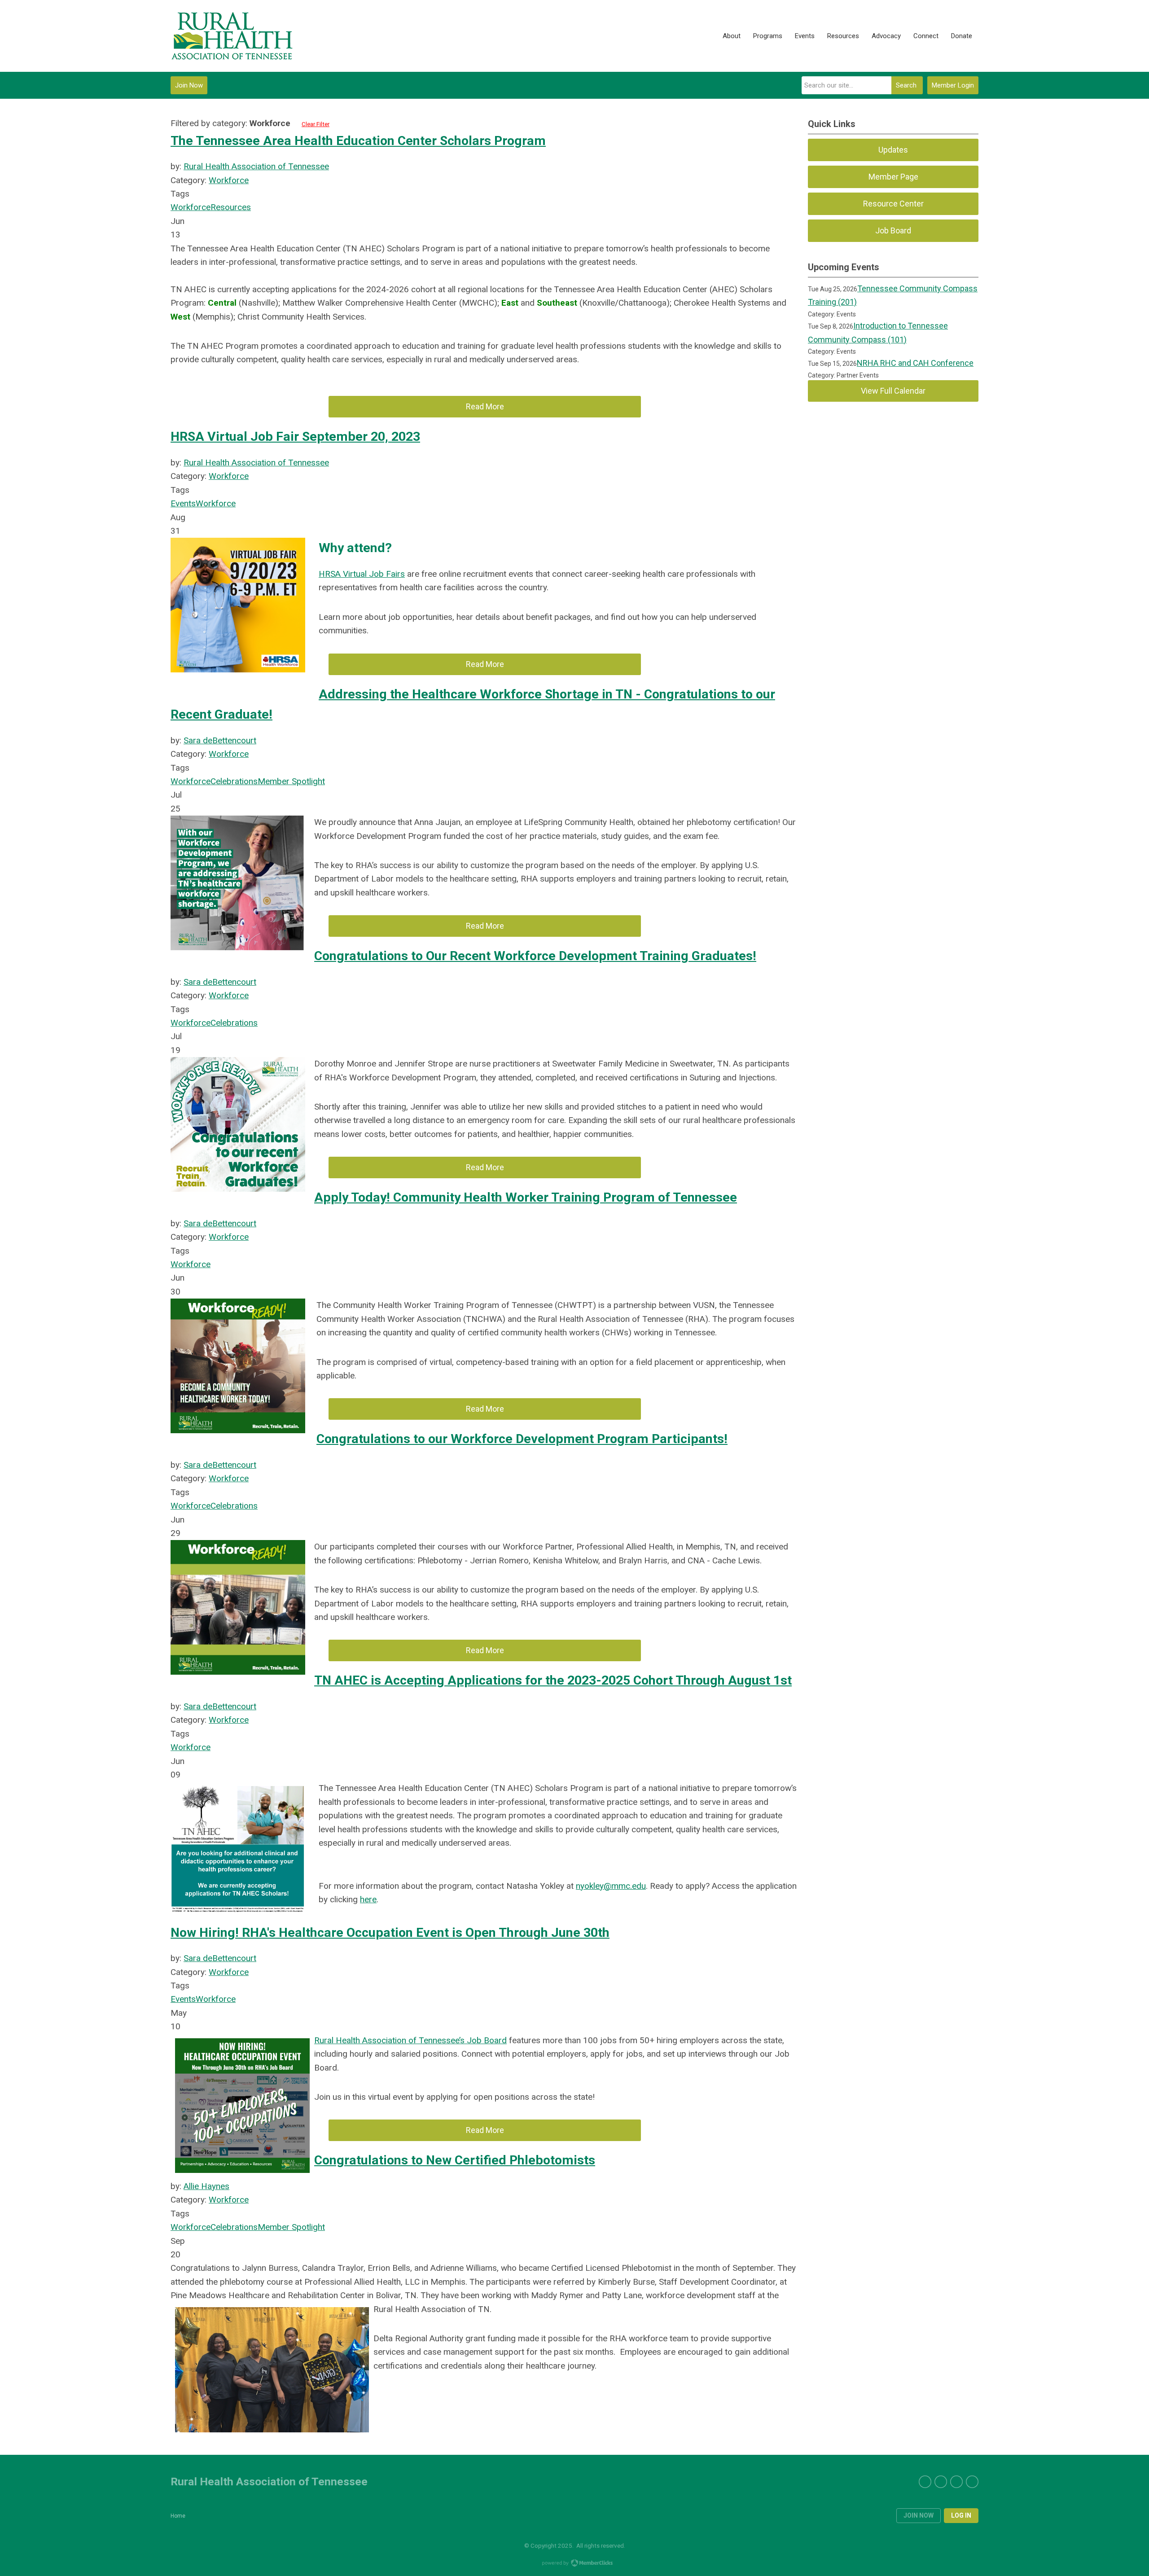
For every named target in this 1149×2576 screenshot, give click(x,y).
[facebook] (941, 2482)
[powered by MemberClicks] (574, 2564)
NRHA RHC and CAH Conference (915, 363)
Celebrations (234, 781)
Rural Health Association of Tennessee (256, 166)
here (368, 1899)
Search (906, 85)
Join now (919, 2515)
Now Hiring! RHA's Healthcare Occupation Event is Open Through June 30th (390, 1933)
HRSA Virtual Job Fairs (362, 574)
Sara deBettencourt (220, 740)
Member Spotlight (291, 781)
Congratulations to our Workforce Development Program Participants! (522, 1439)
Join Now (189, 85)
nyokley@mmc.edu (611, 1886)
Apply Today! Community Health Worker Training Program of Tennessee (526, 1197)
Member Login (953, 85)
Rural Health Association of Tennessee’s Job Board (410, 2040)
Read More (485, 406)
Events (183, 503)
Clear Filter (316, 124)
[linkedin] (956, 2482)
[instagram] (972, 2482)
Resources (231, 207)
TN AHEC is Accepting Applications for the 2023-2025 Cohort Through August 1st (553, 1680)
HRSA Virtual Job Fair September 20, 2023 (295, 437)
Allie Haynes (206, 2186)
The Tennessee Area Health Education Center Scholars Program (358, 141)
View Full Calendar (893, 391)
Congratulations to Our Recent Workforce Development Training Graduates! (535, 956)
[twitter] (925, 2482)
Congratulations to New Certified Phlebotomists (455, 2160)
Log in (961, 2515)
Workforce (229, 180)
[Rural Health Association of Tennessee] (232, 36)
